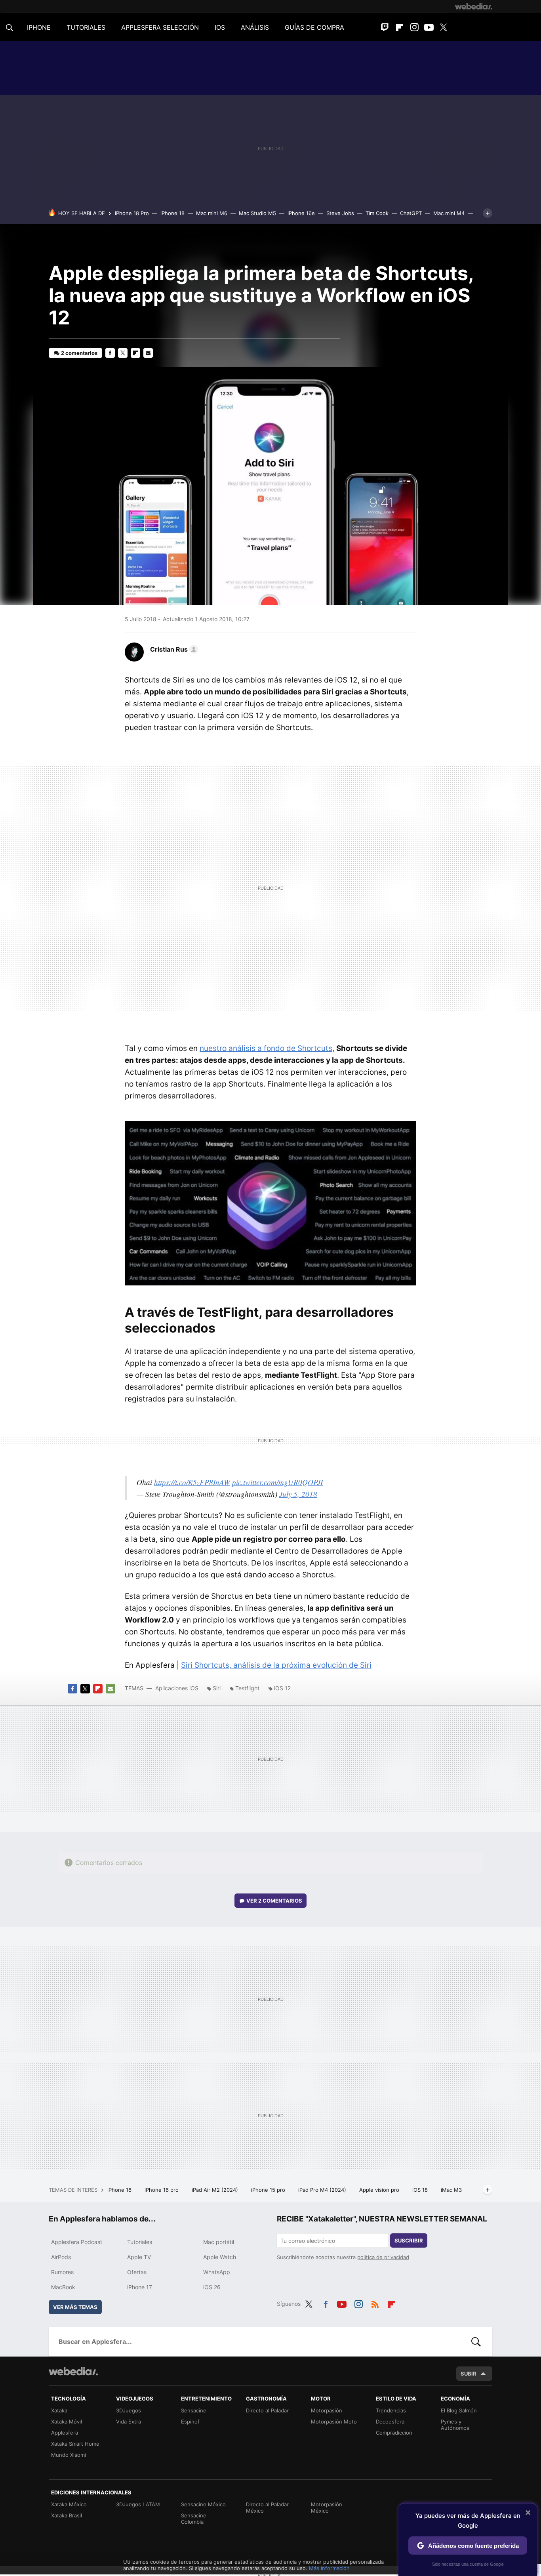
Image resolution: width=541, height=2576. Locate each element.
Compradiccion (394, 2433)
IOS (220, 27)
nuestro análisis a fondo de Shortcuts (266, 1048)
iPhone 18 (172, 213)
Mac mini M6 (212, 213)
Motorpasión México (327, 2507)
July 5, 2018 (298, 1494)
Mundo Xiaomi (69, 2455)
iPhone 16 (120, 2190)
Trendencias (391, 2410)
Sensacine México (203, 2504)
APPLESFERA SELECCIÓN (160, 27)
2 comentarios (79, 353)
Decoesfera (390, 2422)
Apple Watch (220, 2257)
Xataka (59, 2410)
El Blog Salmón (459, 2410)
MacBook (63, 2287)
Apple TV (139, 2257)
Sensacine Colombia (194, 2519)
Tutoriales (140, 2242)
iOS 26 (212, 2287)
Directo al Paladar (267, 2410)
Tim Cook (377, 213)
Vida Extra (129, 2422)
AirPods (61, 2257)
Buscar (476, 2341)
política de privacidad (383, 2257)
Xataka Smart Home (75, 2444)
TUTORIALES (86, 27)
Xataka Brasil (67, 2515)
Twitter (444, 27)
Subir (469, 2374)
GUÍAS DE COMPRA (314, 27)
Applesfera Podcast (77, 2242)
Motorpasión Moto (334, 2422)
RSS (375, 2303)
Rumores (62, 2272)
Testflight (247, 1688)
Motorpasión (327, 2410)
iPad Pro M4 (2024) (323, 2190)
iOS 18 (421, 2190)
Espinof (190, 2422)
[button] (173, 649)
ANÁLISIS (255, 27)
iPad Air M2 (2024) (216, 2190)
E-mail (148, 353)
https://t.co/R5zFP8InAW (192, 1482)
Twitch (385, 27)
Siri (217, 1688)
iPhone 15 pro (269, 2190)
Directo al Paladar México (267, 2507)
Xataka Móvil (67, 2422)
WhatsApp (217, 2272)
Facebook (110, 353)
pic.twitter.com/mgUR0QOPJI (277, 1482)
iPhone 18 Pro (132, 213)
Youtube (429, 27)
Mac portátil (219, 2242)
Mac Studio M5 (257, 213)
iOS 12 (282, 1688)
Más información (329, 2568)
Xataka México (69, 2504)
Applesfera (65, 2433)
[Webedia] (474, 6)
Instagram (414, 27)
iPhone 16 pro (162, 2190)
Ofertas (137, 2272)
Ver (274, 1901)
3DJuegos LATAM (138, 2504)
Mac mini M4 (449, 213)
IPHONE (39, 27)
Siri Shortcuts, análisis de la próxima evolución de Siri (276, 1665)
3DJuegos (129, 2410)
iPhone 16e (301, 213)
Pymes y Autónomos (455, 2425)
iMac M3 (452, 2190)
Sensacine (194, 2410)
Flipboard (400, 27)
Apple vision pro (380, 2190)
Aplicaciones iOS (177, 1688)
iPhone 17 (140, 2287)
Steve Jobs (340, 213)
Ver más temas (75, 2307)
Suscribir (409, 2240)
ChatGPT (411, 213)
